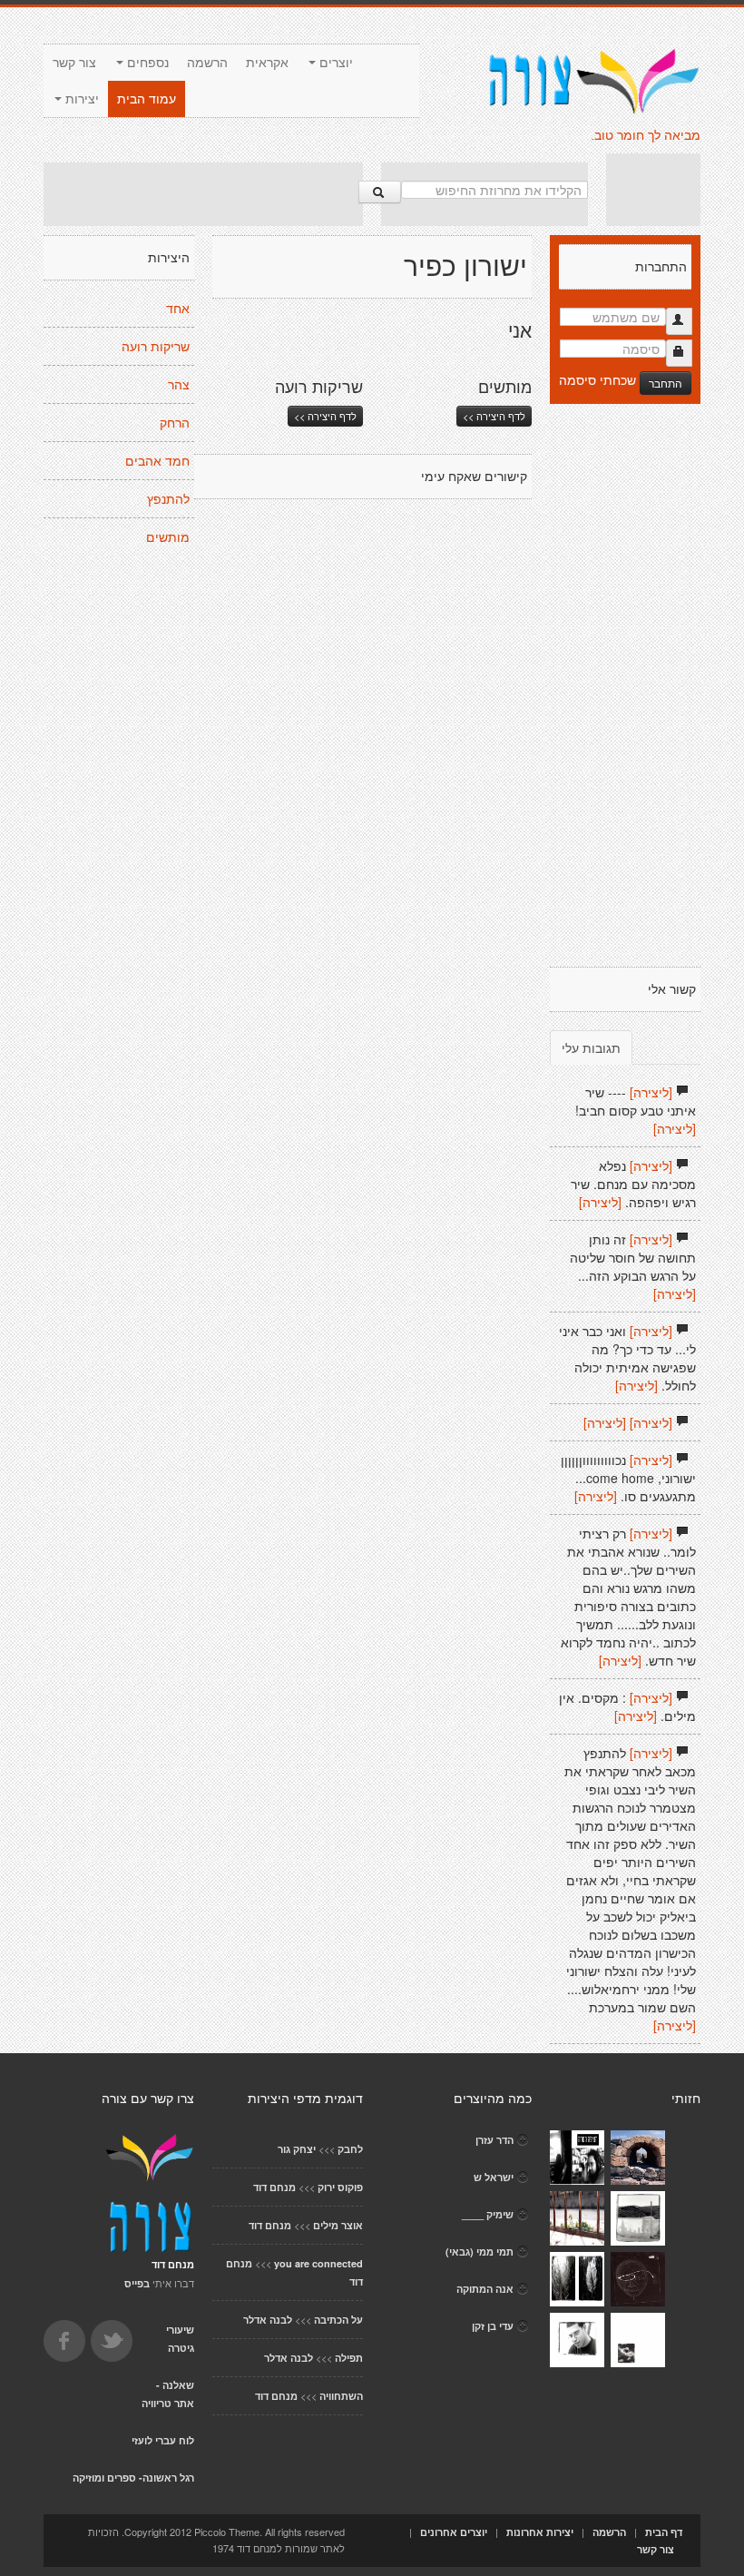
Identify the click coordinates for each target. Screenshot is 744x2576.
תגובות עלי (591, 1047)
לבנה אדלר (268, 2320)
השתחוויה (341, 2396)
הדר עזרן (494, 2140)
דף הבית (664, 2532)
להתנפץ (168, 499)
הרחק (175, 423)
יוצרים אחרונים (454, 2532)
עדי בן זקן (493, 2326)
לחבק (350, 2149)
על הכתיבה (338, 2320)
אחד (178, 309)
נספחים (146, 63)
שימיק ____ (488, 2214)
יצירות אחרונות (540, 2532)
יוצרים (334, 63)
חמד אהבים (157, 461)
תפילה (349, 2358)
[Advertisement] (203, 194)
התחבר (666, 383)
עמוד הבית (147, 99)
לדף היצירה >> (325, 416)
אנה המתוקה (485, 2289)
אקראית (267, 63)
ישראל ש (494, 2177)
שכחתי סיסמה (597, 379)
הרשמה (207, 63)
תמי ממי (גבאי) (480, 2252)
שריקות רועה (156, 347)
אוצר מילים (338, 2225)
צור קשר (74, 63)
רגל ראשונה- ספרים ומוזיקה (133, 2478)
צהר (179, 385)
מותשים (168, 537)
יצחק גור (297, 2149)
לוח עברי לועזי (163, 2440)
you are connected (318, 2263)
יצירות (80, 99)
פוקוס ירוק (340, 2187)
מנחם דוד (274, 2187)
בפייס (137, 2283)
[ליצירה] (651, 1092)
